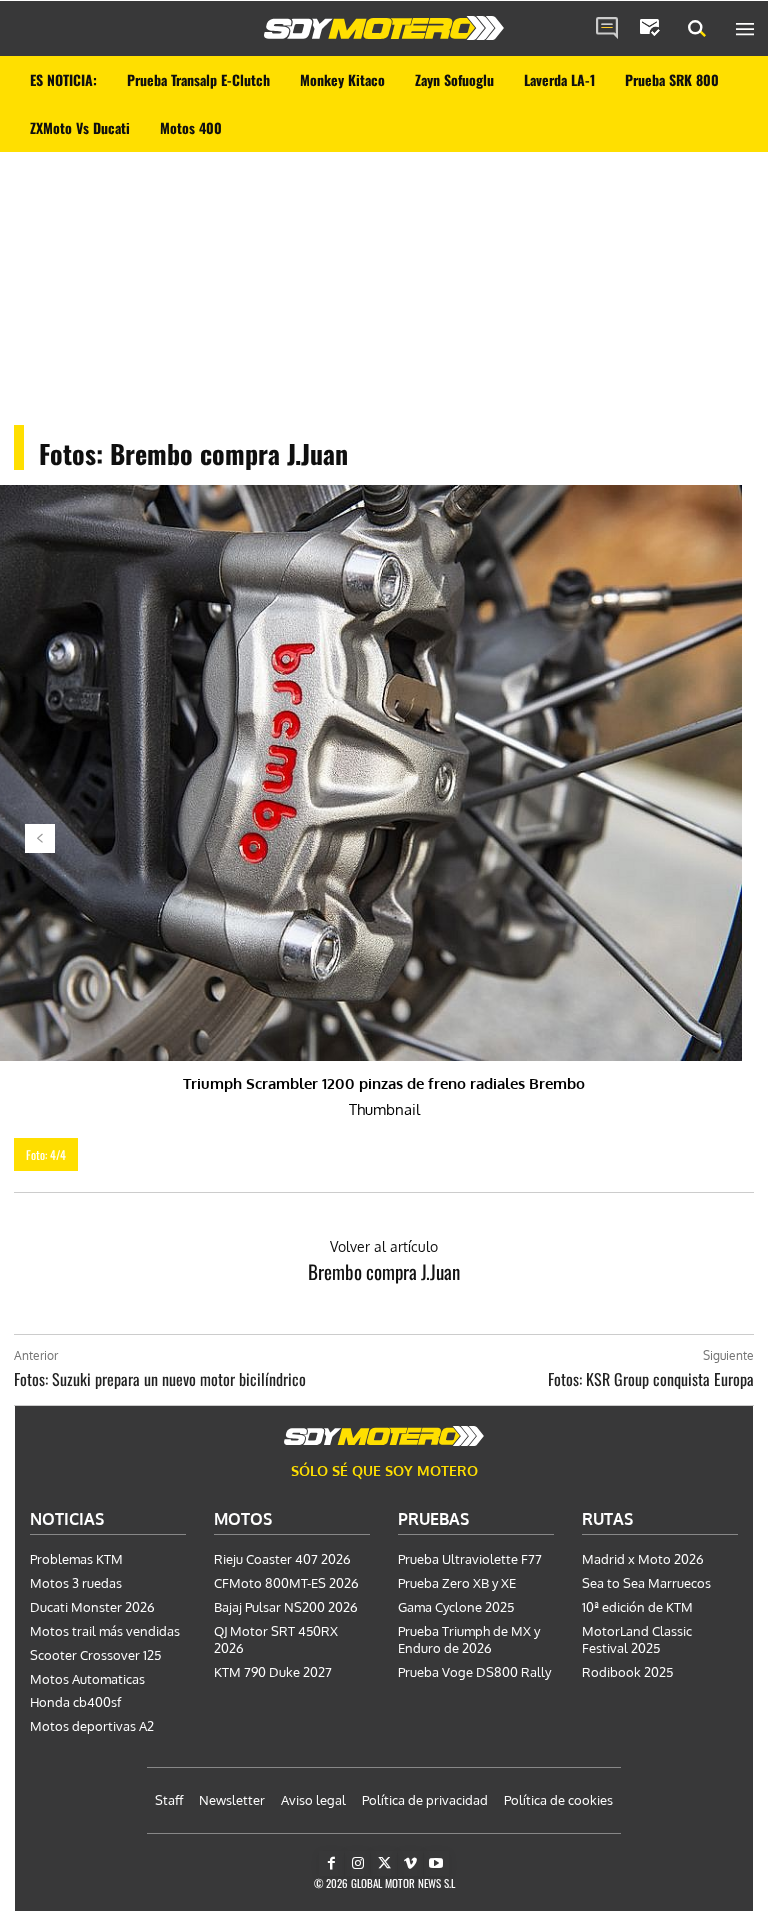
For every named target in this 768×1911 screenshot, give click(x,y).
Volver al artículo (384, 1246)
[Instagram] (357, 1863)
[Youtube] (436, 1863)
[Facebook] (331, 1863)
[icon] (607, 29)
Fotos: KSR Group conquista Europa (651, 1379)
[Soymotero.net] (384, 28)
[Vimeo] (410, 1863)
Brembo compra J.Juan (384, 1271)
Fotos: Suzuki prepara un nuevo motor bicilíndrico (160, 1379)
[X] (383, 1863)
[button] (697, 29)
